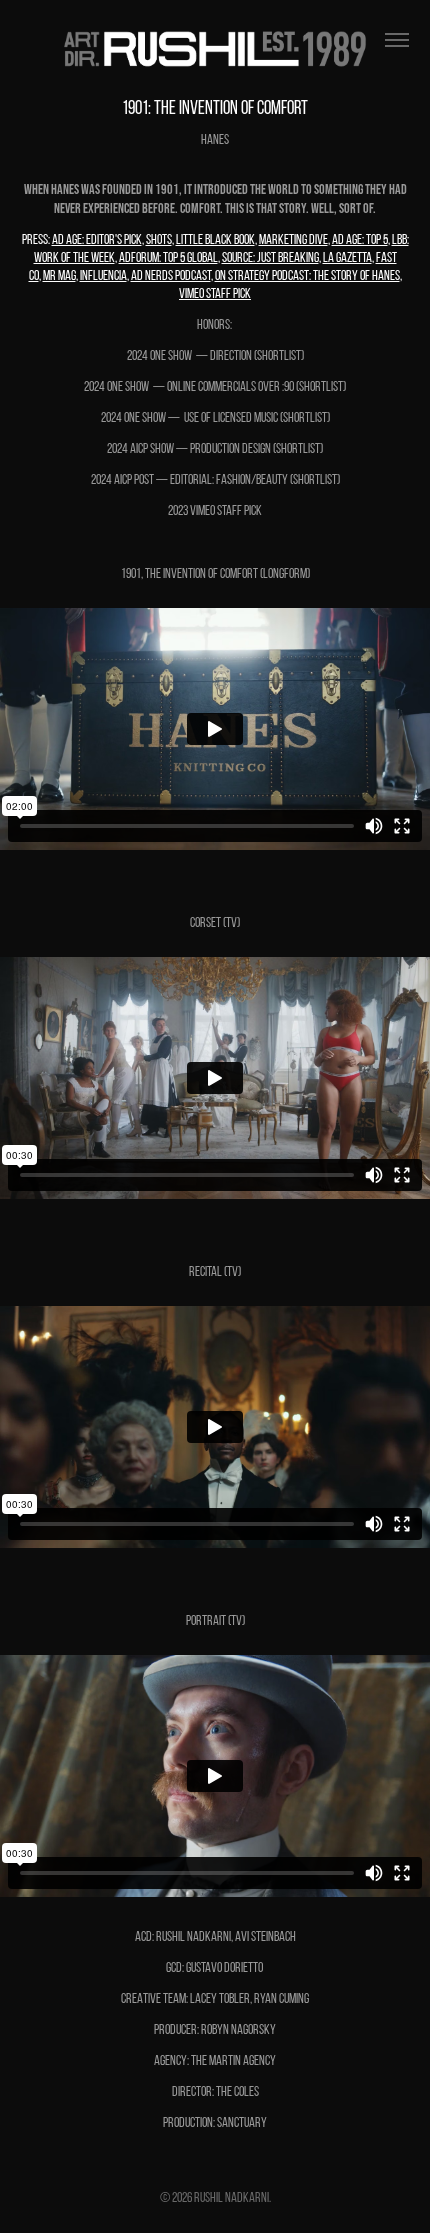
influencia (103, 275)
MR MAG (59, 275)
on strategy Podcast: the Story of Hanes (307, 275)
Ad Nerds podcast (171, 275)
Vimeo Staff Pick (215, 293)
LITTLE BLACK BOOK (215, 239)
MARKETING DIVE (293, 239)
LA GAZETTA (347, 257)
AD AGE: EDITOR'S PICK (97, 239)
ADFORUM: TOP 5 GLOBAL (168, 257)
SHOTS (159, 239)
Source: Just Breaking (270, 257)
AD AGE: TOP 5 (360, 239)
